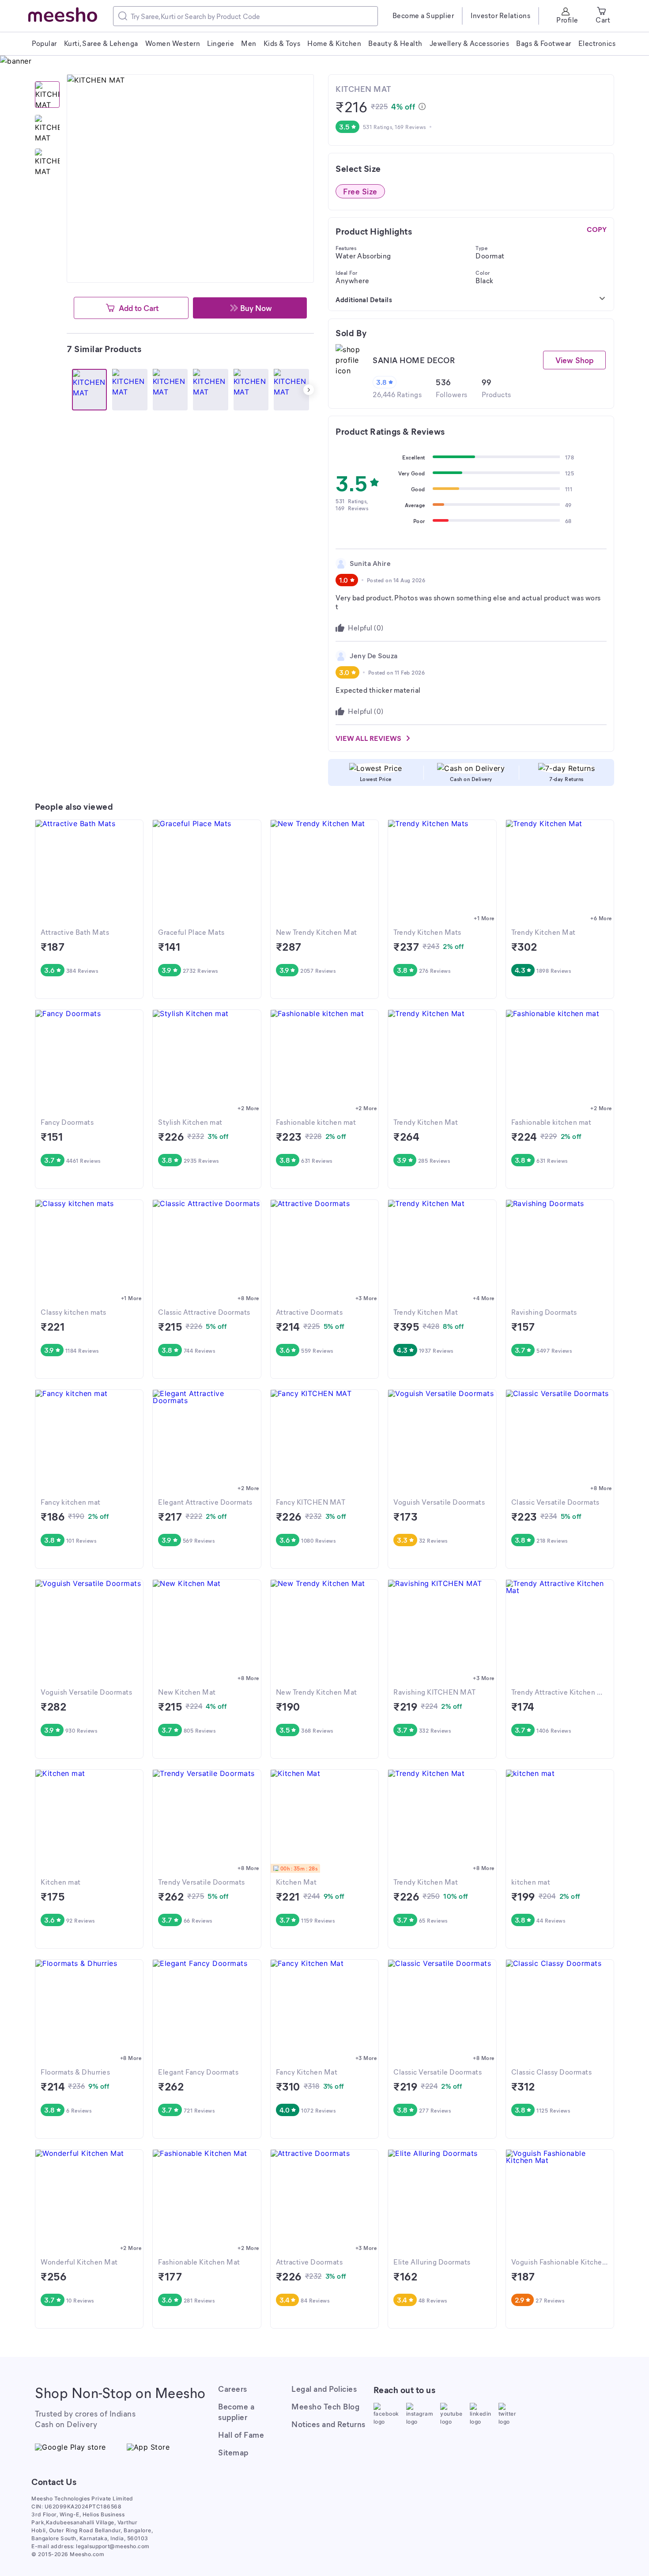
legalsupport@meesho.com (113, 2546)
